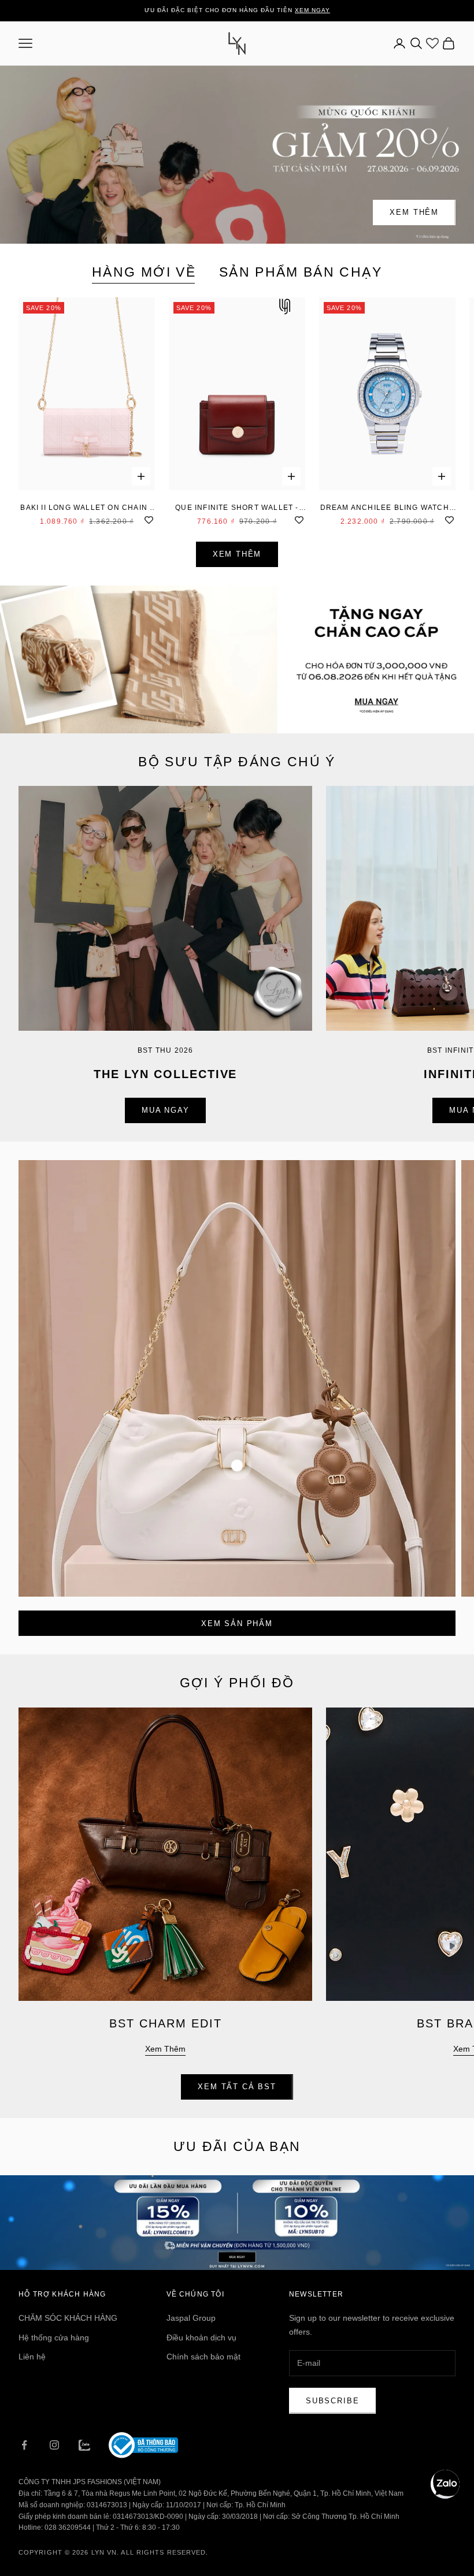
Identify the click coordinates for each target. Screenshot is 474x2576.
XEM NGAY (312, 10)
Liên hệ (32, 2357)
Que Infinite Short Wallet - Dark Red (237, 508)
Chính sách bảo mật (203, 2357)
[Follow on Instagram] (54, 2445)
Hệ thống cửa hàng (54, 2338)
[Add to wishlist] (149, 519)
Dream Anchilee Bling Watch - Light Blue (388, 508)
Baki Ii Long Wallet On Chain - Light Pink (86, 508)
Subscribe (332, 2401)
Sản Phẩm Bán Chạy (301, 272)
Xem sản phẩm (237, 1623)
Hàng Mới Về (144, 272)
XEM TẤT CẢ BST (237, 2087)
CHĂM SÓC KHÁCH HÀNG (68, 2318)
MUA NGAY (166, 1110)
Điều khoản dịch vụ (201, 2338)
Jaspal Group (191, 2318)
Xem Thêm (414, 212)
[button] (445, 2484)
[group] (237, 659)
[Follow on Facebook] (24, 2445)
